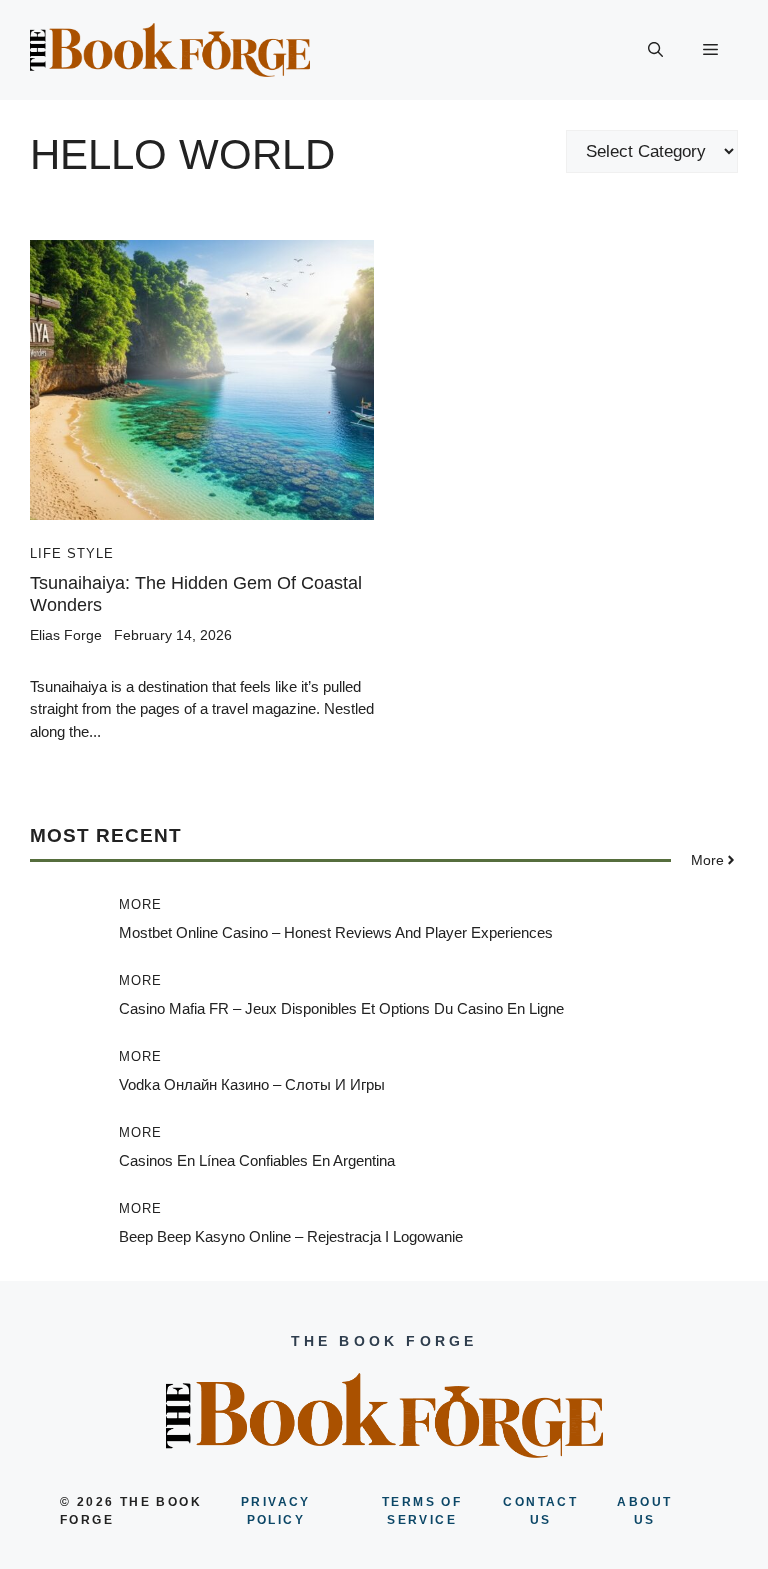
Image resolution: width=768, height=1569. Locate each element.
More (140, 904)
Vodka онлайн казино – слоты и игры (252, 1084)
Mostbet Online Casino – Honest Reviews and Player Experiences (336, 932)
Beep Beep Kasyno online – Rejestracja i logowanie (291, 1236)
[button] (655, 50)
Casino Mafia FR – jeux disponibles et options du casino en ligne (341, 1008)
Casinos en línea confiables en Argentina (257, 1160)
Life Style (72, 553)
